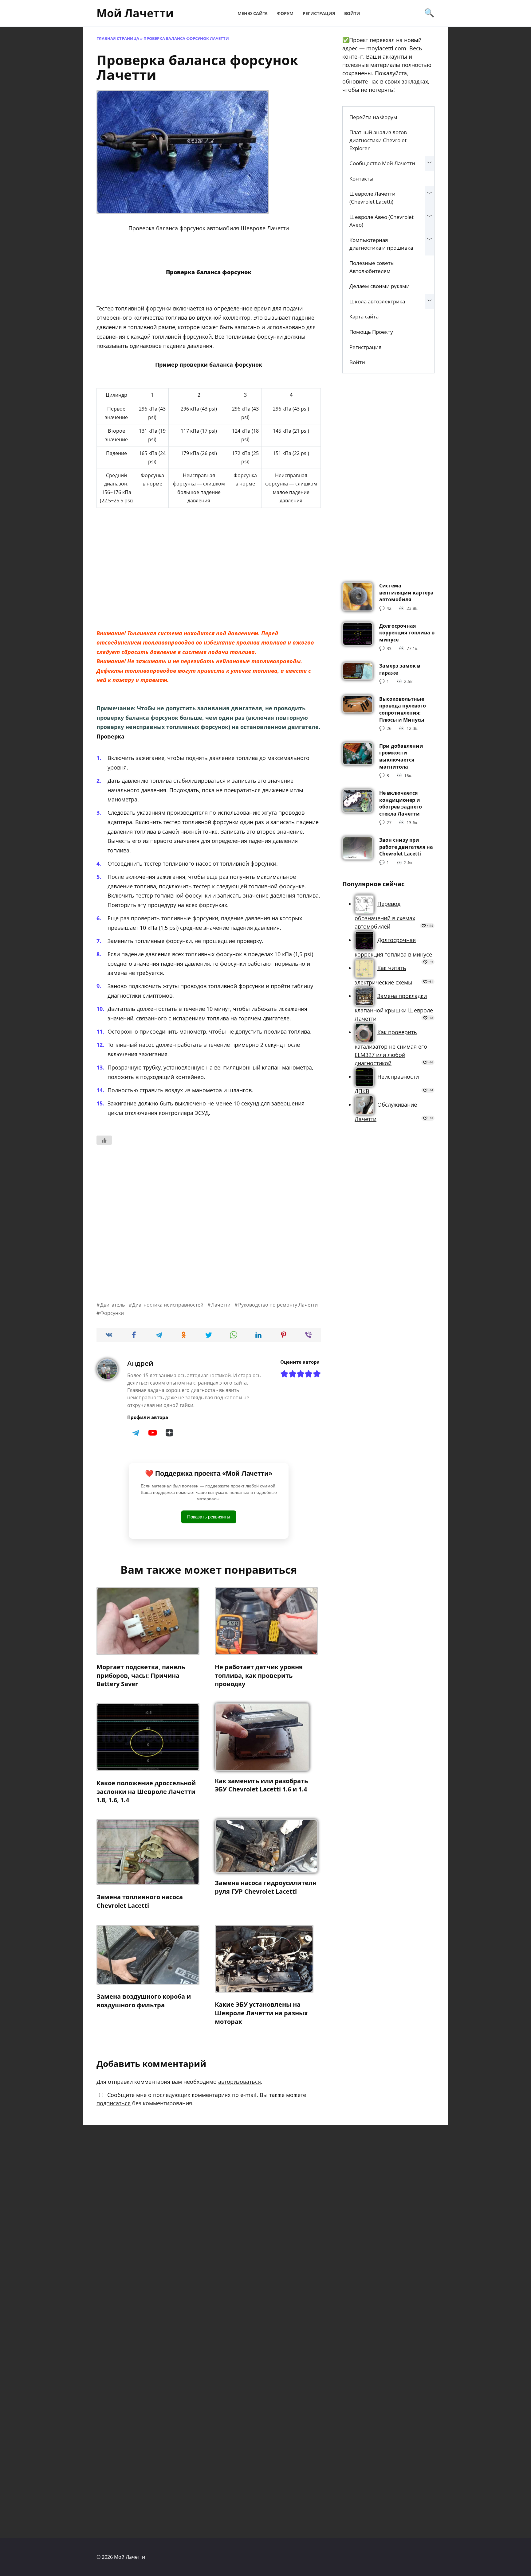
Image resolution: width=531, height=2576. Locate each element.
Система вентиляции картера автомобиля (406, 592)
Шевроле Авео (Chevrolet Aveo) (382, 221)
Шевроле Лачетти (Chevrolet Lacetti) (372, 198)
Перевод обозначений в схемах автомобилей (385, 915)
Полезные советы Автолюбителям (372, 267)
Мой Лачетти (135, 13)
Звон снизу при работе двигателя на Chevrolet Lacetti (406, 847)
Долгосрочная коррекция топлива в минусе (407, 632)
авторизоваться (240, 2082)
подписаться (114, 2103)
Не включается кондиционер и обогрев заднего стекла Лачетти (401, 803)
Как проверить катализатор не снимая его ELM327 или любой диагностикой (391, 1048)
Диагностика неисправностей (168, 1305)
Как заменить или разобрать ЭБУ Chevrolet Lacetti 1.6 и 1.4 (261, 1785)
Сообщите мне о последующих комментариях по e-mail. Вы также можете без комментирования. (201, 2099)
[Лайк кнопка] (104, 1140)
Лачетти (221, 1305)
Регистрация (319, 13)
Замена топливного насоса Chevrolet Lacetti (140, 1901)
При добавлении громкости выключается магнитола (401, 756)
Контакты (361, 179)
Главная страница (118, 39)
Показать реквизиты (209, 1517)
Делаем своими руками (380, 286)
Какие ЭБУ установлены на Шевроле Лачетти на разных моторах (261, 2013)
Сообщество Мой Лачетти (382, 163)
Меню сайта (253, 13)
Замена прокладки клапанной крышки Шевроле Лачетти (394, 1007)
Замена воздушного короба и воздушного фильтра (144, 2001)
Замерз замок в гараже (400, 669)
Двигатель (112, 1305)
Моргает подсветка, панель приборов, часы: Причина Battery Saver (141, 1675)
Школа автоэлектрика (377, 301)
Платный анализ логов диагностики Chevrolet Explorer (378, 140)
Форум (285, 13)
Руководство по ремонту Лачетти (278, 1305)
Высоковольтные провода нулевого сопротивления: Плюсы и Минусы (403, 709)
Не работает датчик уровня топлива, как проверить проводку (259, 1675)
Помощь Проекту (371, 332)
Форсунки (112, 1313)
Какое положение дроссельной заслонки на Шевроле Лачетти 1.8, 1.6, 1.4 (146, 1791)
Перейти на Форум (373, 117)
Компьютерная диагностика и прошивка (381, 244)
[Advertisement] (209, 577)
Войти (352, 13)
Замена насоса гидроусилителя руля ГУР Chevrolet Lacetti (265, 1887)
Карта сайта (364, 316)
